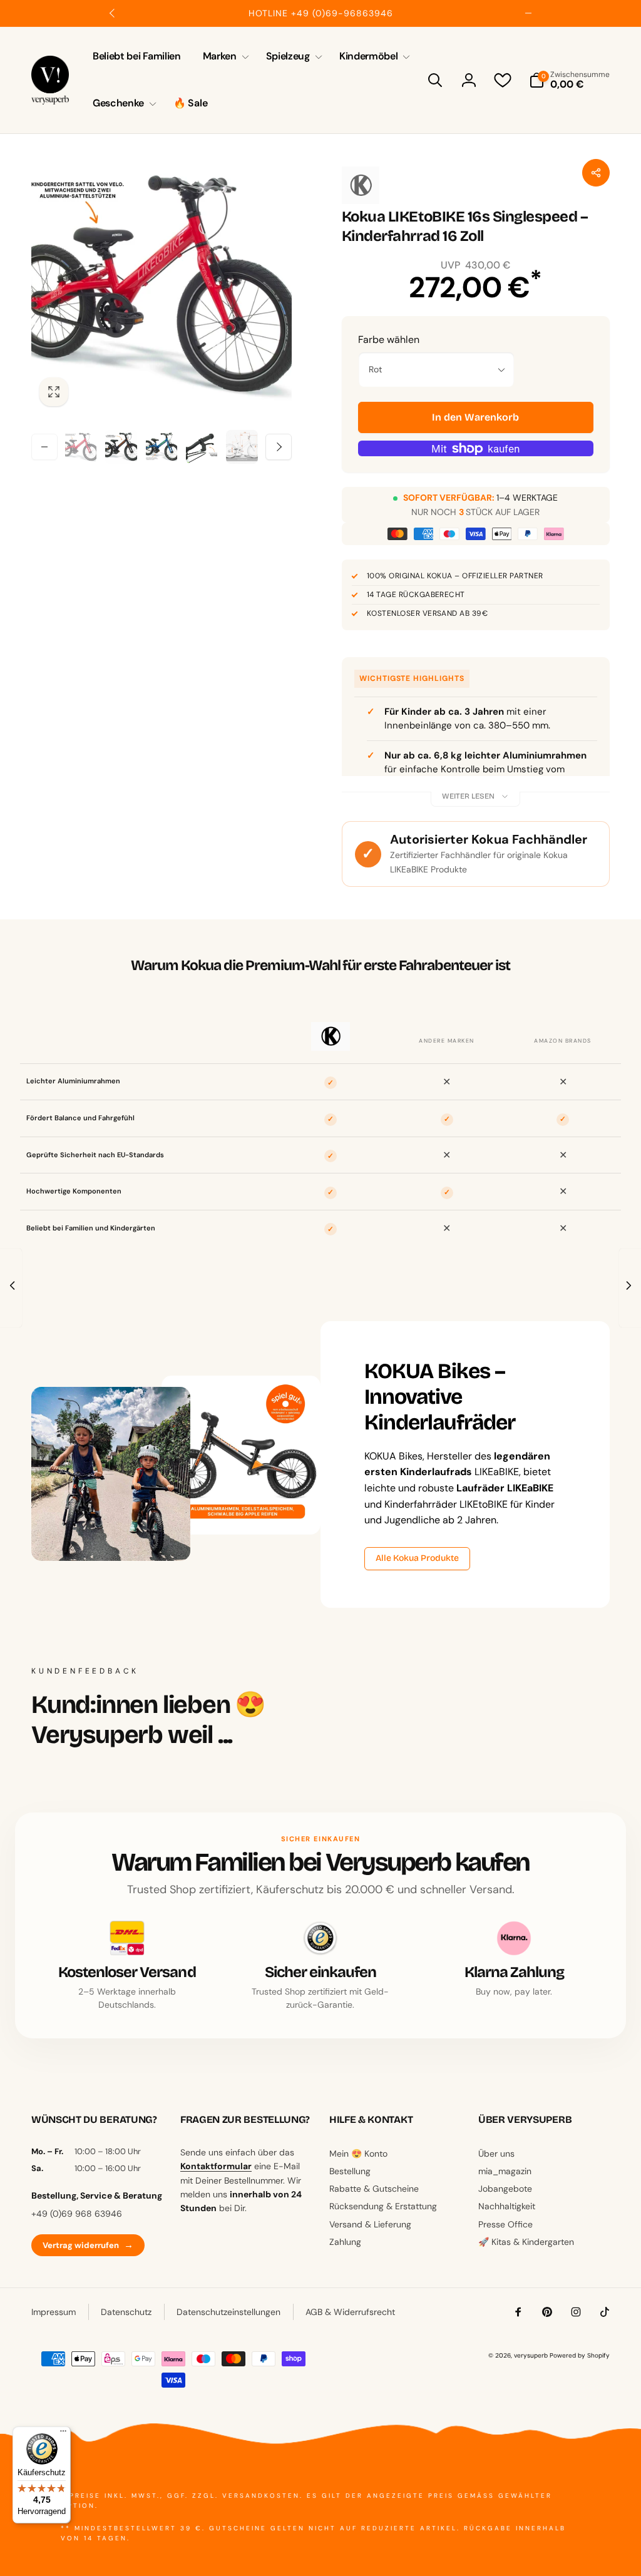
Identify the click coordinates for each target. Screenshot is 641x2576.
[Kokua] (361, 185)
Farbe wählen (389, 340)
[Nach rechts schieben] (528, 13)
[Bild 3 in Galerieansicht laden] (162, 447)
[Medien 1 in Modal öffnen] (162, 284)
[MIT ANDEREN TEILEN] (596, 173)
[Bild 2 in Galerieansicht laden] (121, 447)
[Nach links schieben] (113, 13)
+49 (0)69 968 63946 (77, 2214)
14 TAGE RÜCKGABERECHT (416, 595)
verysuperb (531, 2355)
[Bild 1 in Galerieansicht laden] (81, 447)
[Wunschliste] (503, 80)
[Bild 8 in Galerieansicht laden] (242, 447)
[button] (223, 57)
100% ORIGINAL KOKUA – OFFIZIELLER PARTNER (455, 576)
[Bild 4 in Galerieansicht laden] (202, 447)
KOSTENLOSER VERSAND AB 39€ (427, 613)
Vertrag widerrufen (88, 2245)
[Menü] (63, 2434)
